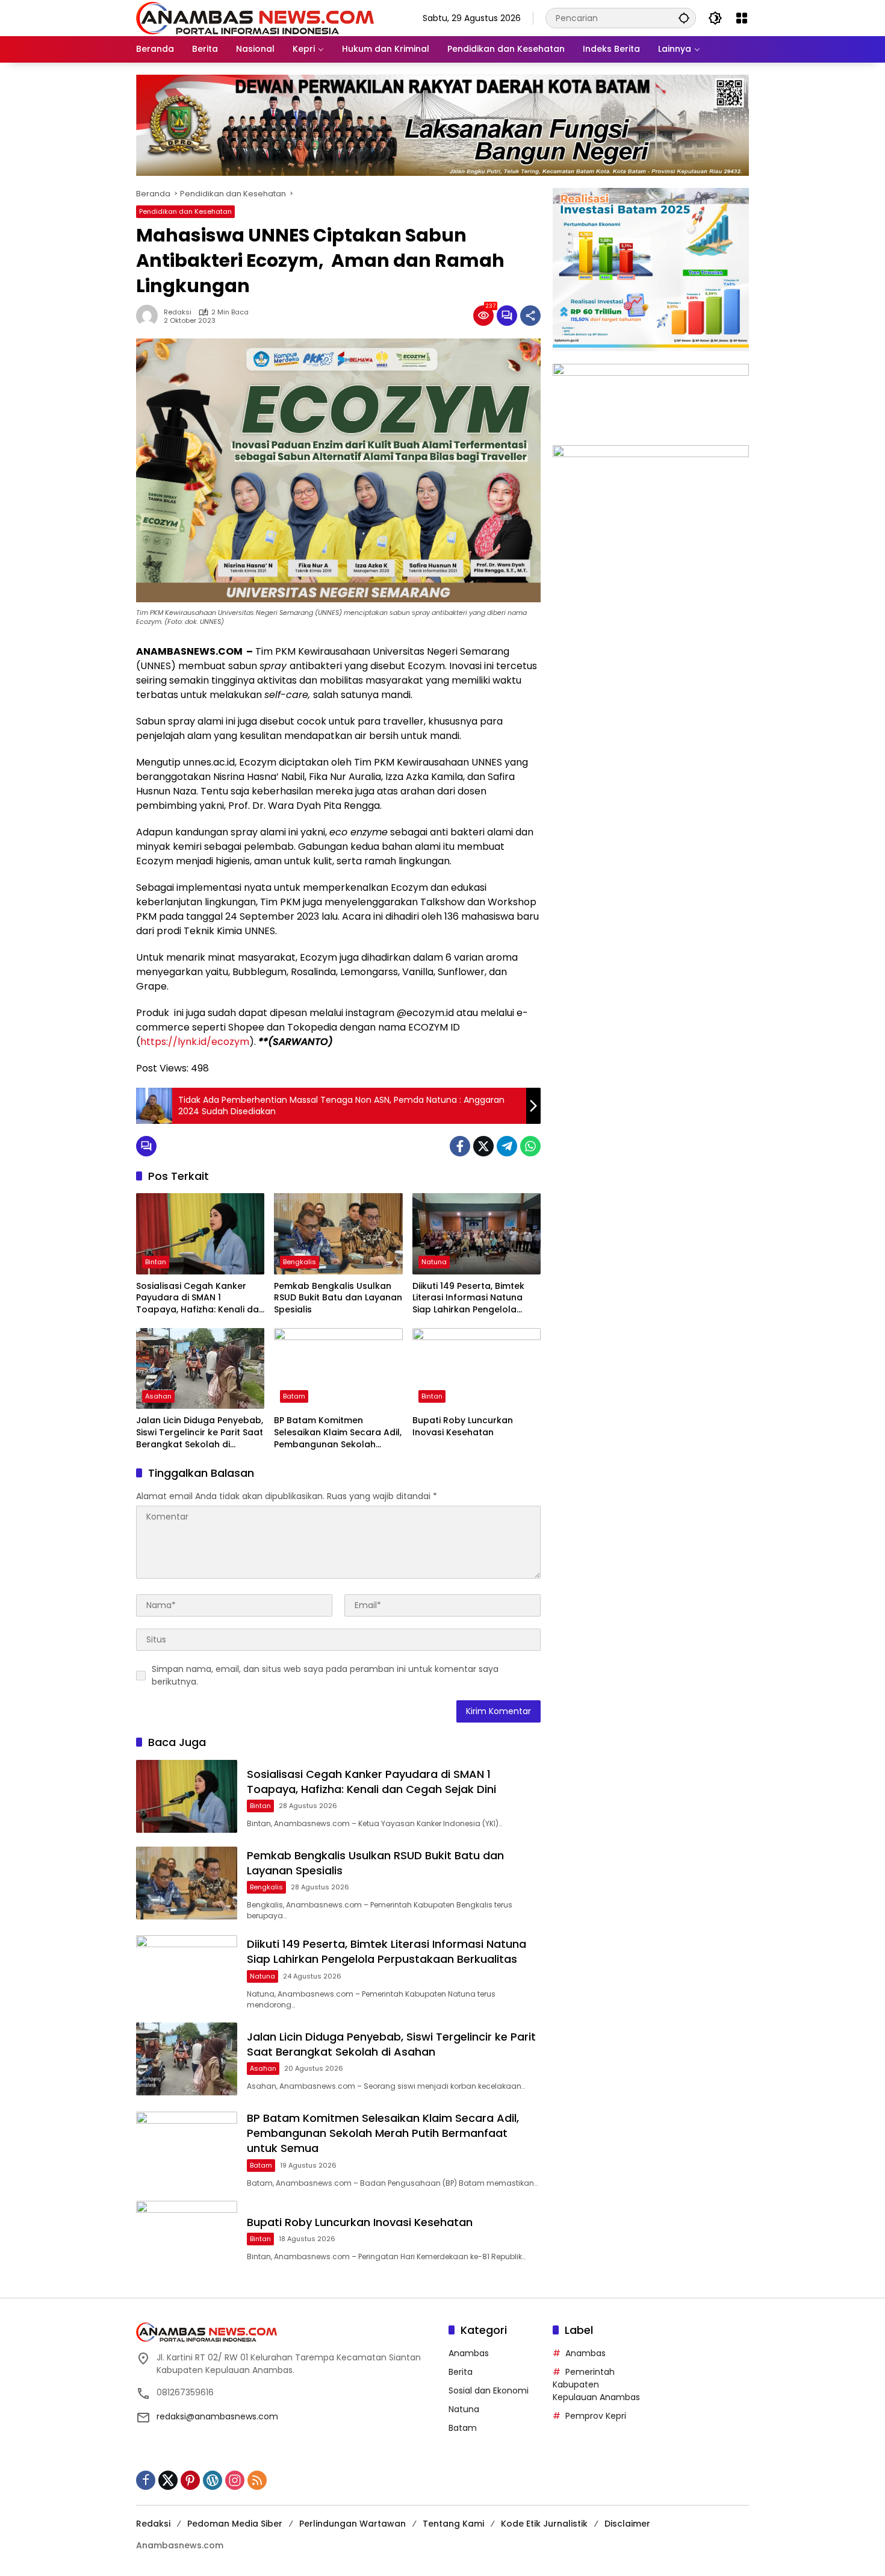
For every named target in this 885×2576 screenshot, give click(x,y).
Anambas (469, 2353)
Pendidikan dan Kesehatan (185, 211)
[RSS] (257, 2480)
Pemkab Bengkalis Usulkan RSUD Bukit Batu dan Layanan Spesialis (338, 1298)
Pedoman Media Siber (235, 2524)
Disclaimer (627, 2524)
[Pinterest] (190, 2480)
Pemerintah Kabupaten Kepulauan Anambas (596, 2384)
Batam (294, 1396)
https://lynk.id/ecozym (195, 1042)
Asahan (158, 1396)
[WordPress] (213, 2480)
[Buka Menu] (742, 18)
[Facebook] (460, 1146)
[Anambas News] (255, 17)
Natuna (434, 1262)
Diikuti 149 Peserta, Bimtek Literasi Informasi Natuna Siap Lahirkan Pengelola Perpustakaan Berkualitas (469, 1298)
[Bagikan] (530, 316)
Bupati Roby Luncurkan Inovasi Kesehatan (463, 1427)
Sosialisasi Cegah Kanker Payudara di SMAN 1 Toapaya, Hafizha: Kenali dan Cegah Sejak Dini (200, 1298)
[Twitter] (483, 1146)
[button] (684, 18)
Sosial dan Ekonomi (489, 2390)
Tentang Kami (453, 2524)
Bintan (156, 1262)
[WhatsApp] (530, 1146)
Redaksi (178, 312)
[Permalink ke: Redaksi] (150, 316)
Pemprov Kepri (596, 2416)
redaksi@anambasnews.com (217, 2416)
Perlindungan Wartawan (352, 2524)
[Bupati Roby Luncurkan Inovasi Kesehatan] (477, 1368)
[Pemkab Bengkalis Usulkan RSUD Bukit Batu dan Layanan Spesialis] (338, 1233)
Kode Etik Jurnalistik (544, 2524)
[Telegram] (507, 1146)
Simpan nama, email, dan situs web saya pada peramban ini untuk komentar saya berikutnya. (325, 1675)
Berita (461, 2372)
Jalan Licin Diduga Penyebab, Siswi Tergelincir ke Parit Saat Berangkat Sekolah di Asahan (200, 1433)
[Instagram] (235, 2480)
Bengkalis (300, 1262)
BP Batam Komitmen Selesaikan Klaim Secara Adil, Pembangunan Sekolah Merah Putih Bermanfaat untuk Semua (338, 1433)
